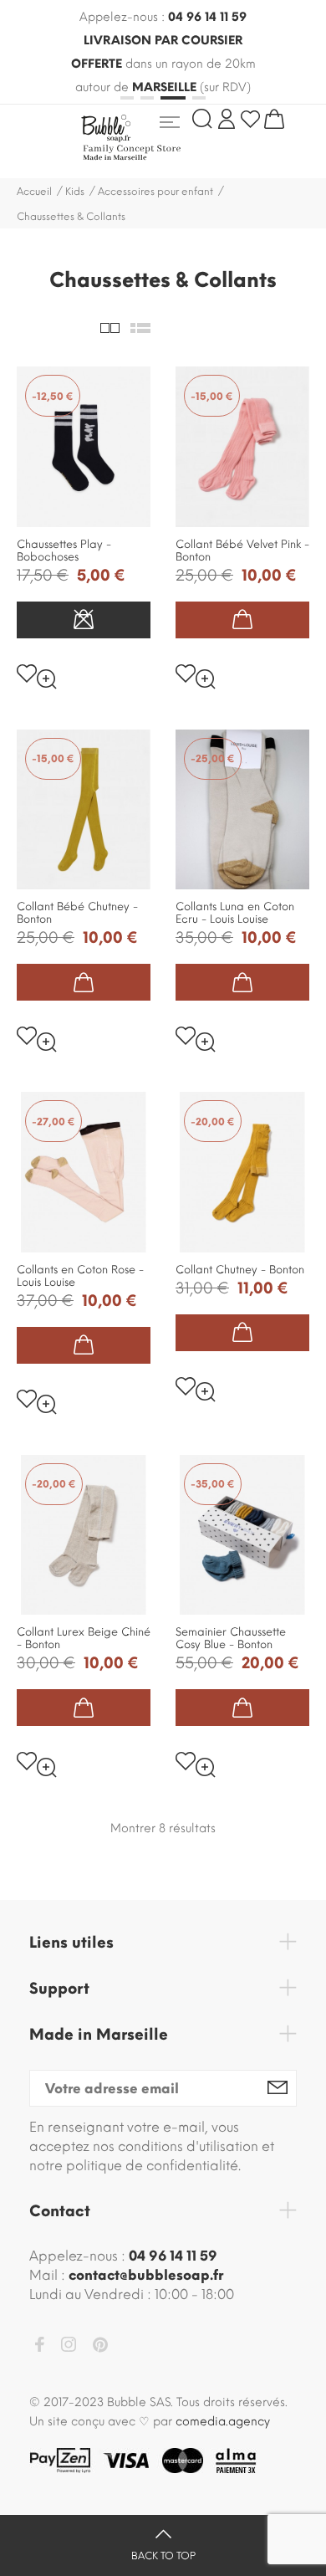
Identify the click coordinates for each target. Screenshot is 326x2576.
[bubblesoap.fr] (156, 137)
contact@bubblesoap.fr (146, 2275)
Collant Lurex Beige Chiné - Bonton (84, 1638)
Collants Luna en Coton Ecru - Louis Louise (235, 913)
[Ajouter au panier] (242, 620)
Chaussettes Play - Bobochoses (64, 551)
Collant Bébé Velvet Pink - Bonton (242, 551)
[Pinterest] (100, 2348)
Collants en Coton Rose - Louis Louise (80, 1276)
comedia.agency (223, 2422)
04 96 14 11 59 (207, 17)
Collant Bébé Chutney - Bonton (77, 913)
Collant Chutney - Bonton (240, 1270)
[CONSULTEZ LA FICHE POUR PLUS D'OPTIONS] (84, 620)
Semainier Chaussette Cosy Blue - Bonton (231, 1638)
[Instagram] (69, 2347)
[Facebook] (39, 2347)
